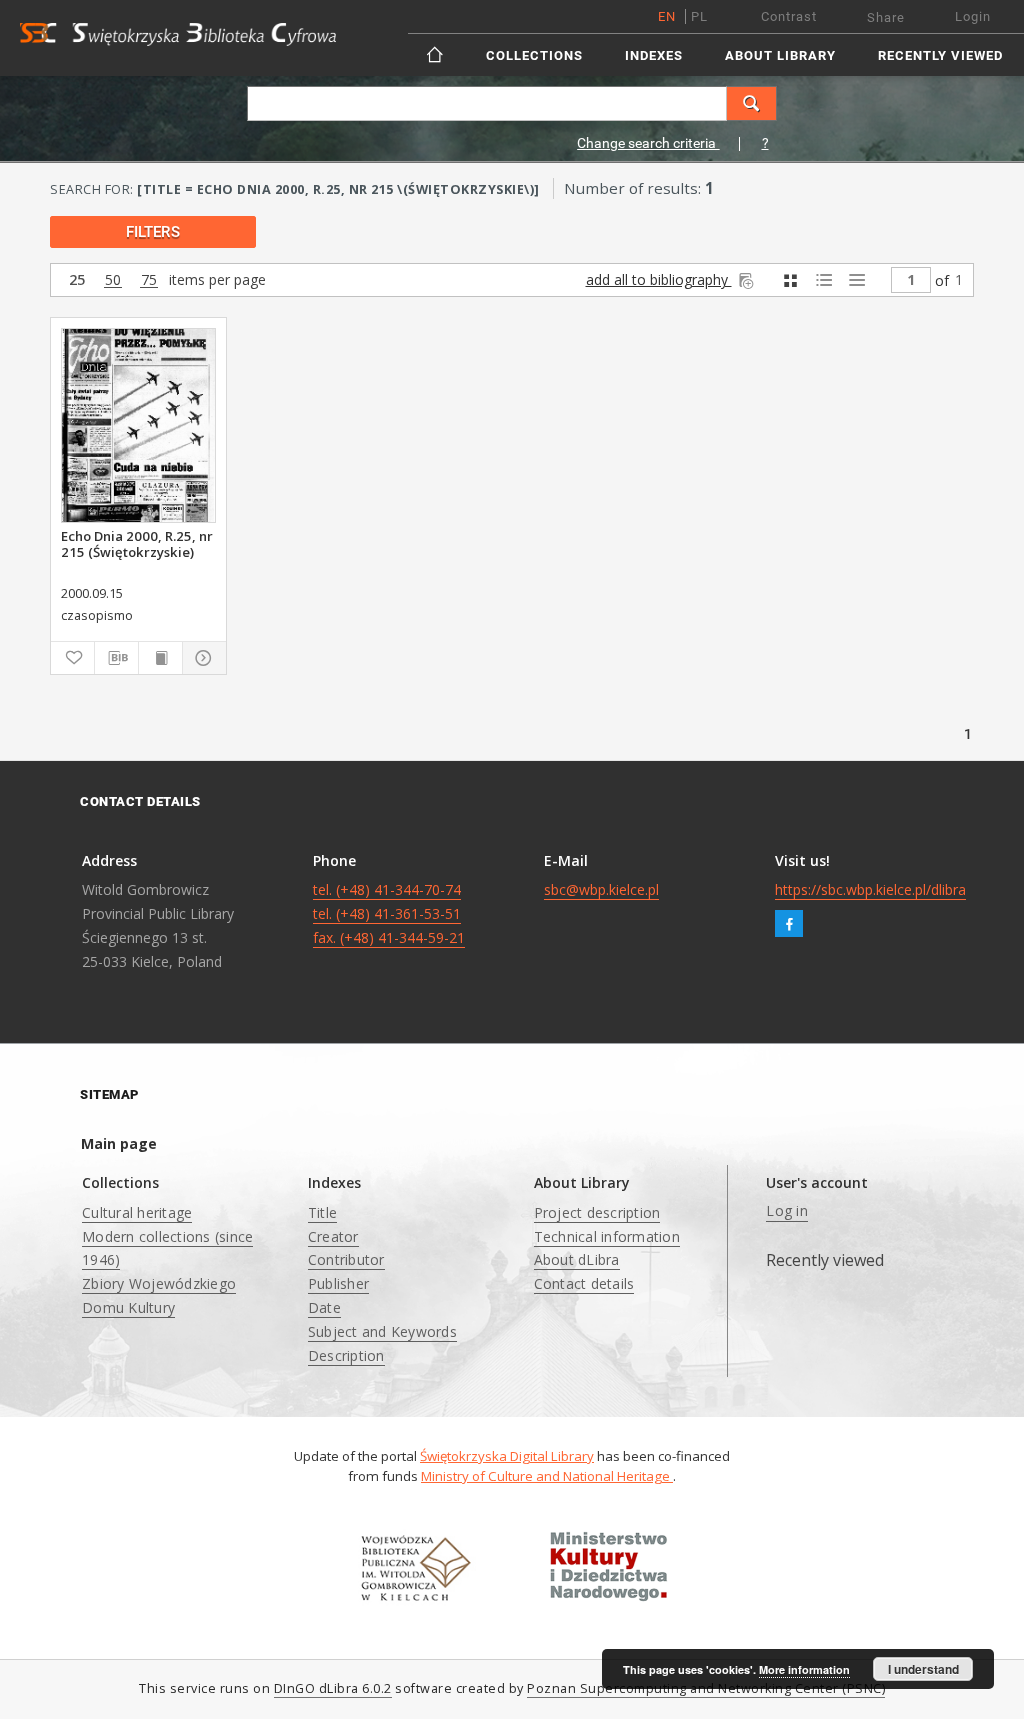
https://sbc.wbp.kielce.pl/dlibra (870, 889)
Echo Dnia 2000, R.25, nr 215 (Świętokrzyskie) (137, 544)
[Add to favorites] (72, 658)
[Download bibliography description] (116, 658)
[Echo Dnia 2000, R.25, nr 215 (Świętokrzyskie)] (138, 425)
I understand (923, 1669)
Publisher (338, 1283)
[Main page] (436, 54)
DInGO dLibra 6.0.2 (333, 1688)
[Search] (752, 103)
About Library (780, 55)
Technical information (607, 1236)
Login (973, 16)
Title (322, 1212)
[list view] (856, 280)
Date (324, 1307)
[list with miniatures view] (823, 280)
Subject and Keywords (382, 1331)
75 (149, 280)
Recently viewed (940, 55)
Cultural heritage (137, 1212)
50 (113, 280)
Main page (119, 1143)
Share (886, 17)
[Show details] (201, 658)
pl (699, 16)
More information (804, 1669)
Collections (534, 55)
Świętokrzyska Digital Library (507, 1456)
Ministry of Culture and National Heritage (547, 1476)
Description (346, 1355)
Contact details (584, 1283)
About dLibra (577, 1259)
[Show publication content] (160, 658)
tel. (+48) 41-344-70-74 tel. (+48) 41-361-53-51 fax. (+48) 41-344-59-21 (389, 913)
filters (153, 232)
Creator (333, 1236)
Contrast (789, 16)
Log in (787, 1210)
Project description (597, 1212)
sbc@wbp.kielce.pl (601, 889)
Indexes (654, 55)
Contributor (346, 1259)
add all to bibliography (659, 279)
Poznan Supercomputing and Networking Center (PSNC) (706, 1688)
